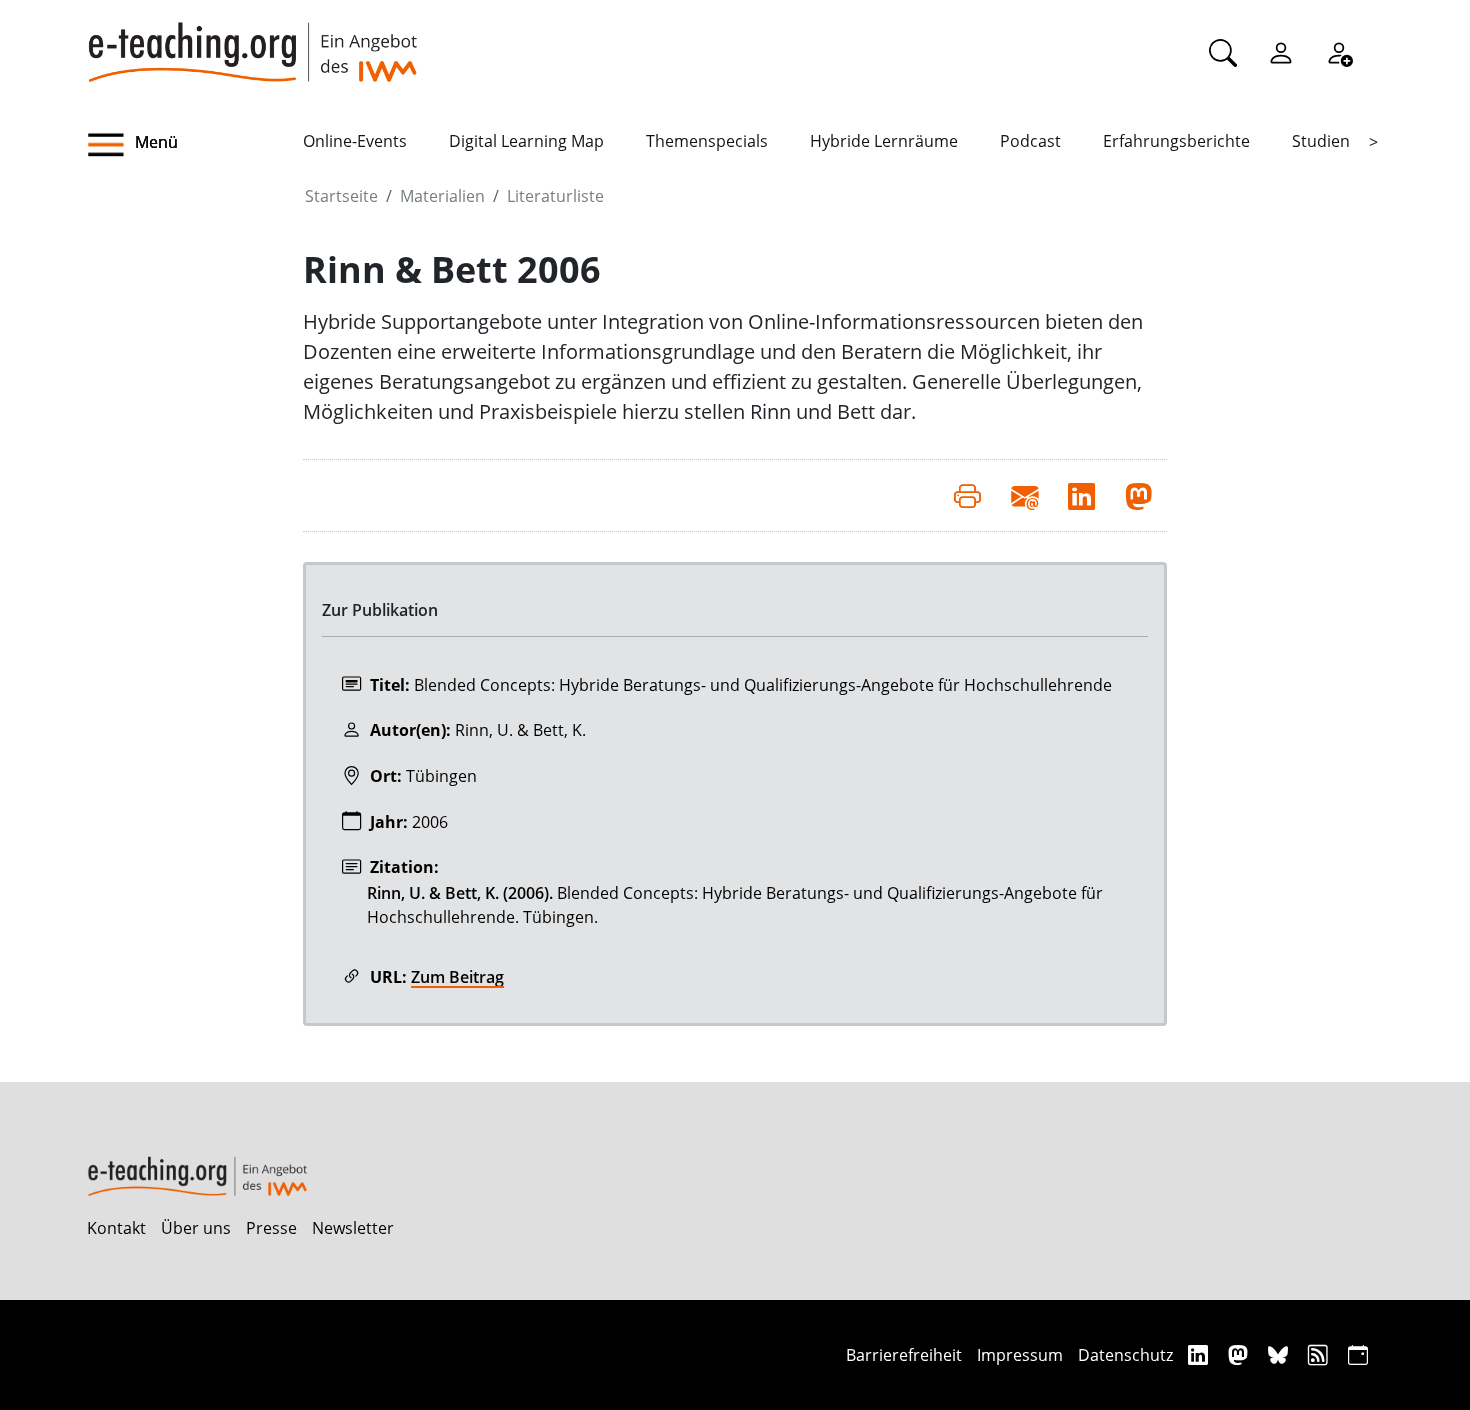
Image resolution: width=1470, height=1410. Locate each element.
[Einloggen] (1281, 52)
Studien (1321, 141)
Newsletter (353, 1228)
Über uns (196, 1228)
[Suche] (1223, 52)
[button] (195, 145)
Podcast (1030, 141)
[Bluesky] (1280, 1354)
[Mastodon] (1240, 1354)
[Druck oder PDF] (967, 495)
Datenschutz (1125, 1355)
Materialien (442, 196)
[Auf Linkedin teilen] (1081, 495)
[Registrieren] (1339, 52)
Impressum (1020, 1355)
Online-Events (355, 141)
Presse (271, 1228)
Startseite (341, 196)
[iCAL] (1358, 1354)
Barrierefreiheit (904, 1355)
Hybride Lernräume (884, 141)
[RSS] (1320, 1354)
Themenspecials (707, 141)
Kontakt (116, 1228)
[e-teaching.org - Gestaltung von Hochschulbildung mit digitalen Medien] (252, 41)
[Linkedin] (1200, 1354)
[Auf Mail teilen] (1024, 495)
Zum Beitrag (457, 977)
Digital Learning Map (526, 141)
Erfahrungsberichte (1176, 141)
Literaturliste (555, 196)
